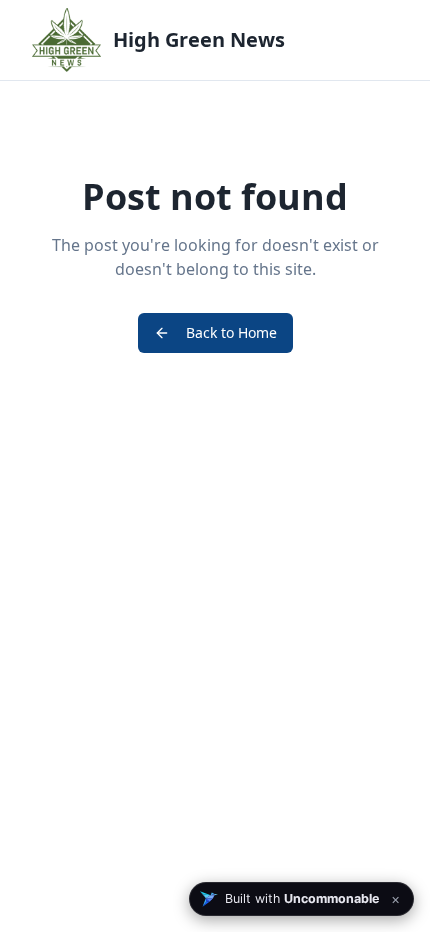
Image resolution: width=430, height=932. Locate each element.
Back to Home (231, 332)
